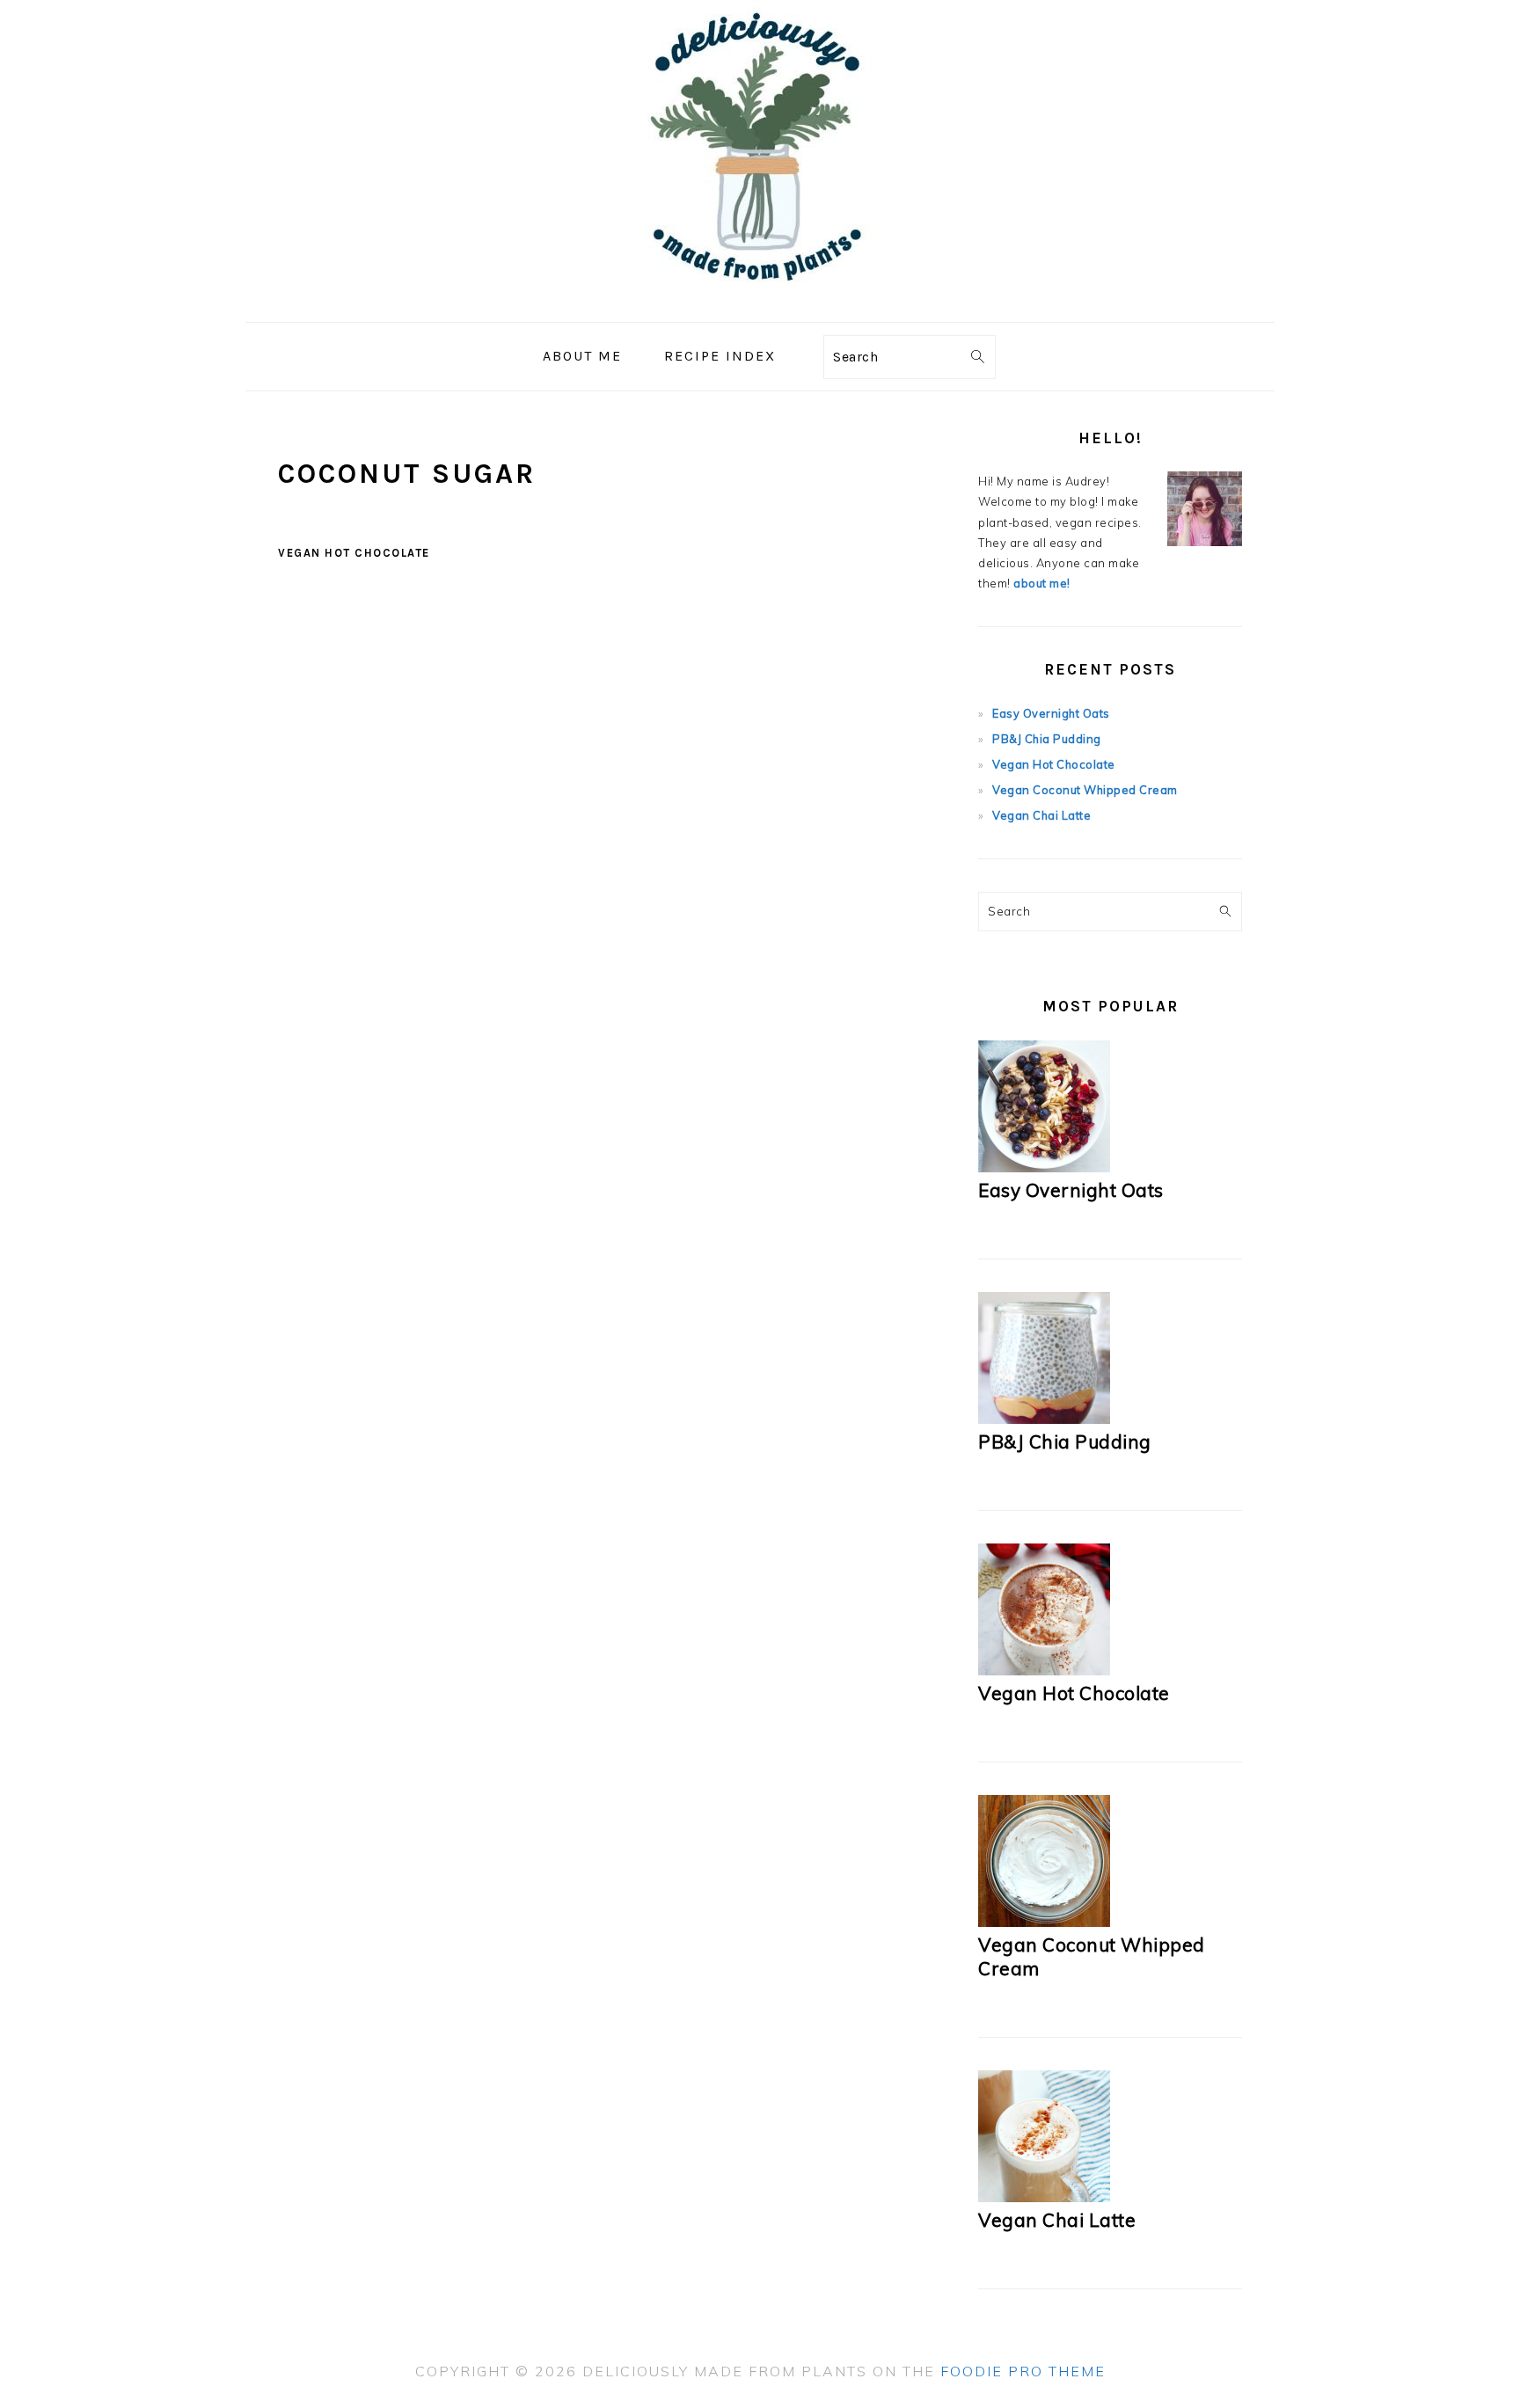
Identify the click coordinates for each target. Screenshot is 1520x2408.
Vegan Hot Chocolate (354, 553)
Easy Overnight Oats (1051, 713)
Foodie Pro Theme (1023, 2371)
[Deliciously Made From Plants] (760, 309)
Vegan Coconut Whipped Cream (1085, 790)
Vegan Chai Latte (1041, 815)
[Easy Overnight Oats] (1044, 1168)
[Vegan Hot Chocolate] (1044, 1671)
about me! (1042, 583)
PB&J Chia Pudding (1047, 739)
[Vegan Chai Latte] (1044, 2198)
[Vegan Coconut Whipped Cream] (1044, 1923)
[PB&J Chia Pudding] (1044, 1419)
